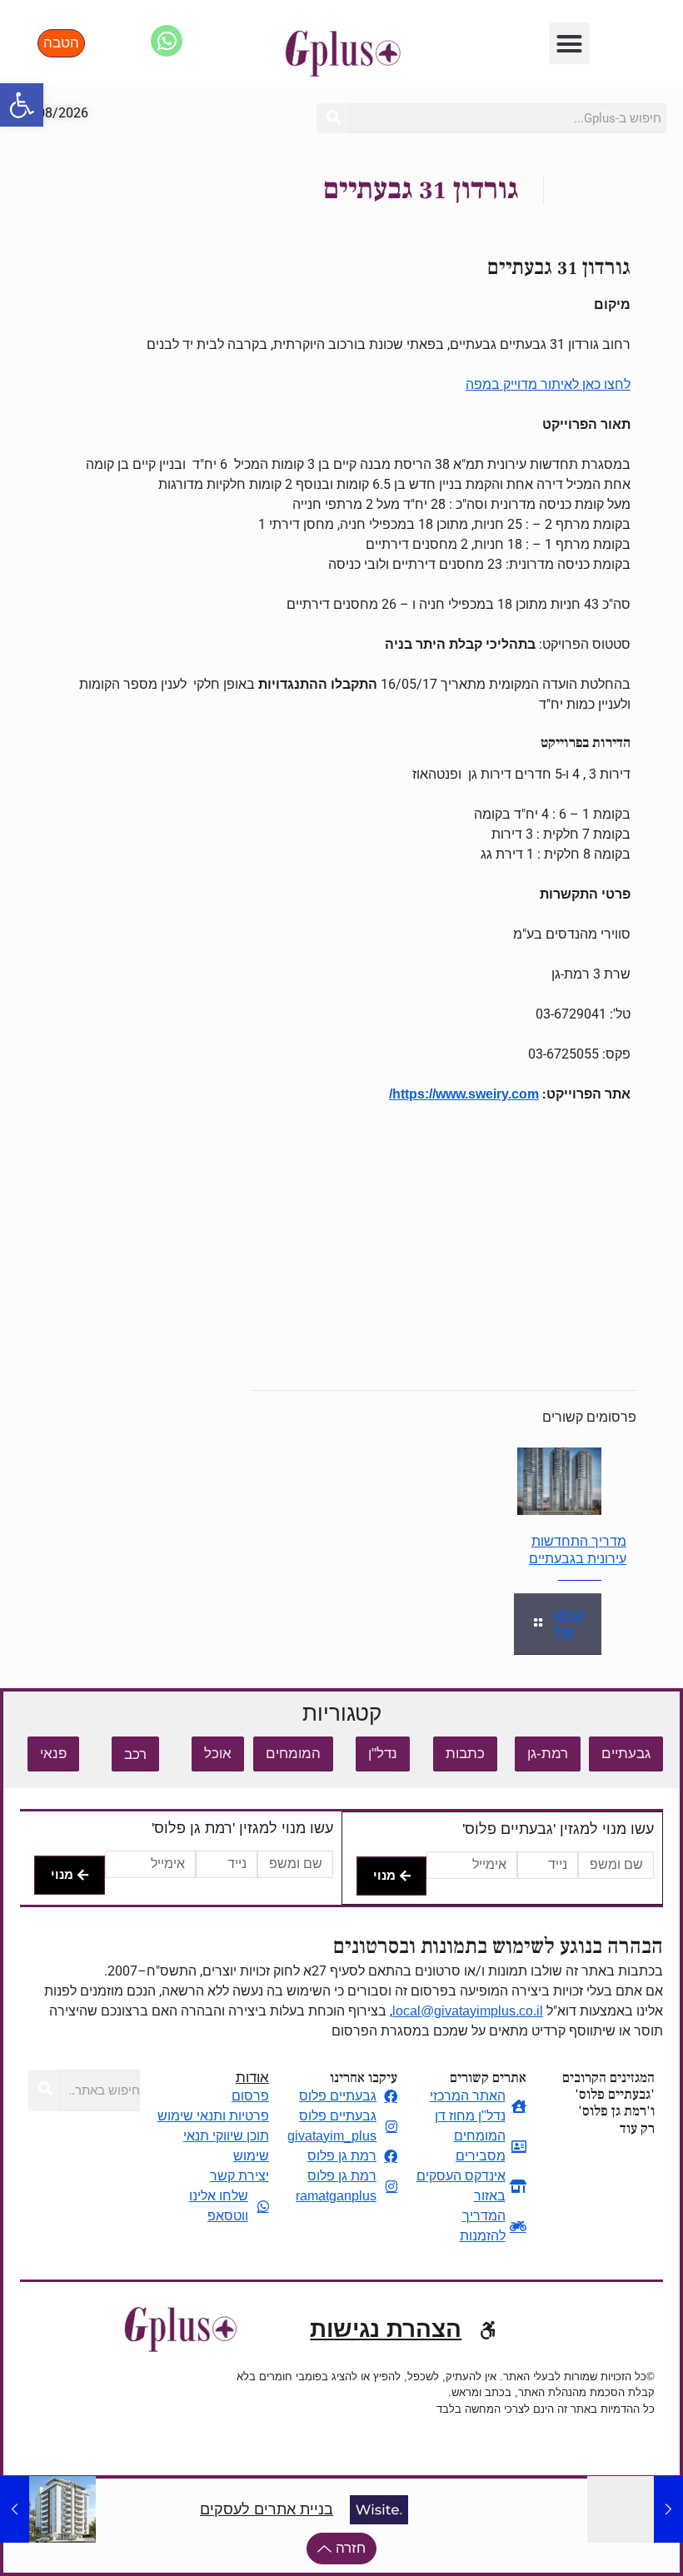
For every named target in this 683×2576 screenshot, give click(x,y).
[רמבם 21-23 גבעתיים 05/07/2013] (668, 2509)
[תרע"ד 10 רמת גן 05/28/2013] (15, 2509)
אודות (252, 2078)
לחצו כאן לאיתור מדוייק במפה (548, 384)
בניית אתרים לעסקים (267, 2509)
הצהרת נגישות (386, 2329)
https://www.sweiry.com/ (464, 1094)
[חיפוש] (333, 118)
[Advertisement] (341, 1241)
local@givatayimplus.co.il (468, 2011)
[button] (22, 105)
